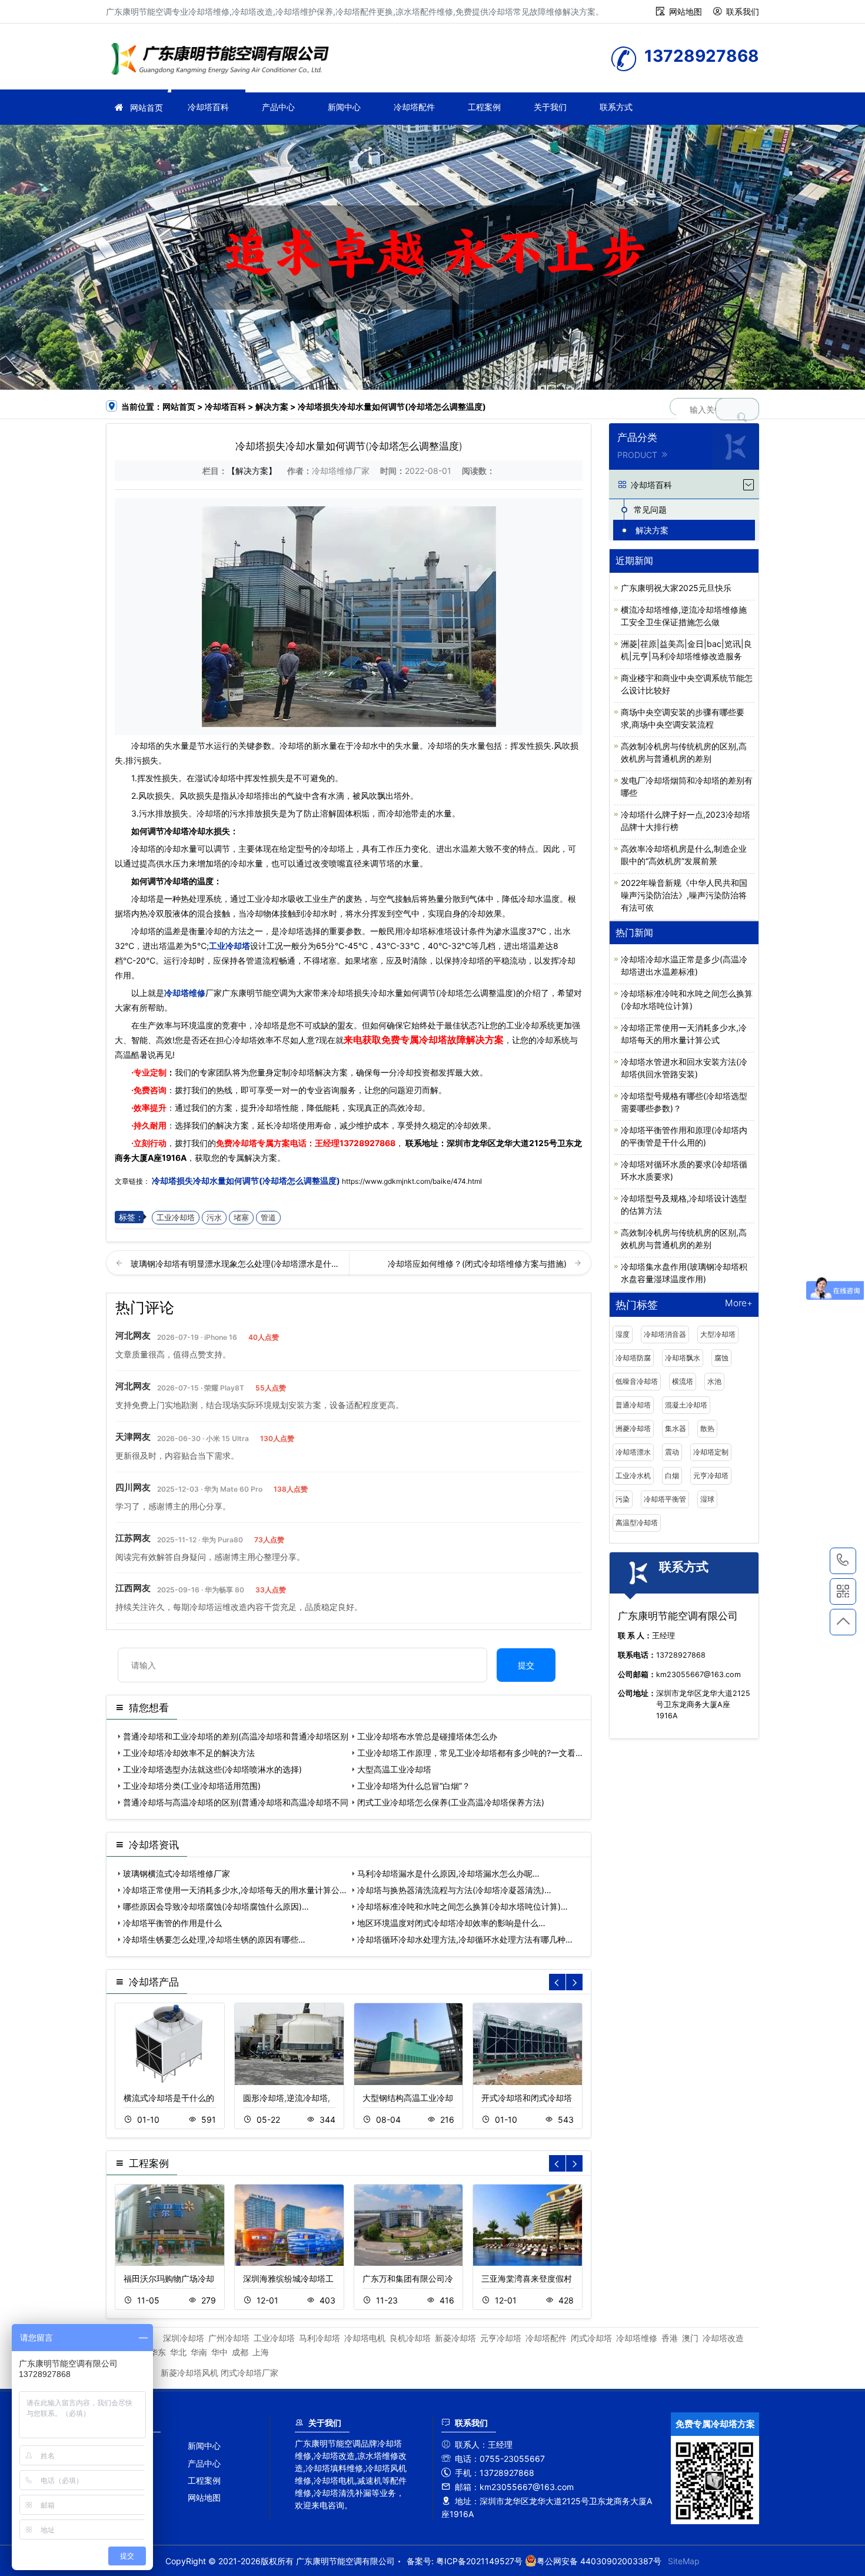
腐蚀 (721, 1358)
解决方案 (272, 406)
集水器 (676, 1428)
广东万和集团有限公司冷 (408, 2278)
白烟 (672, 1475)
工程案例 (484, 107)
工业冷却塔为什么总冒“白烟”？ (414, 1786)
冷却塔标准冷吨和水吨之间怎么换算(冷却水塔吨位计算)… (463, 1906)
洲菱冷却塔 (633, 1428)
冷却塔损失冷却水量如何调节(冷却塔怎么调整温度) (246, 1181)
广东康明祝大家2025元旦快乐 (676, 588)
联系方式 (616, 107)
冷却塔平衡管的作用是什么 (172, 1923)
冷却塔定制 (711, 1452)
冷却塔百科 (208, 107)
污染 (623, 1499)
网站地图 (686, 11)
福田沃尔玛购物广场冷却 (169, 2278)
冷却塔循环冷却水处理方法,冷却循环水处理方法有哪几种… (465, 1939)
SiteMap (684, 2561)
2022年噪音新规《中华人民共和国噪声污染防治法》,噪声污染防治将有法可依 (684, 895)
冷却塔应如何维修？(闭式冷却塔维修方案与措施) (478, 1264)
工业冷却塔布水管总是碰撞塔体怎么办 (427, 1736)
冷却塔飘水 (683, 1358)
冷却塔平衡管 (665, 1499)
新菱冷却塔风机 (189, 2373)
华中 (219, 2352)
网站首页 (147, 107)
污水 (214, 1218)
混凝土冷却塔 (686, 1405)
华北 (178, 2352)
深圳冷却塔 (184, 2338)
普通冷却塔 (633, 1405)
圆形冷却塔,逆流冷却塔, (287, 2098)
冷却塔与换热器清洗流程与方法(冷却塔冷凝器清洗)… (454, 1890)
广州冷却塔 (229, 2338)
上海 (261, 2352)
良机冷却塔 (410, 2338)
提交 (526, 1665)
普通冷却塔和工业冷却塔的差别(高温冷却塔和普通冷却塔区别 (236, 1736)
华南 (199, 2352)
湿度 (623, 1334)
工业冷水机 (633, 1475)
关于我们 (550, 107)
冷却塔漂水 (633, 1452)
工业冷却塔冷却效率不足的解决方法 (189, 1753)
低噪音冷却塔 (637, 1381)
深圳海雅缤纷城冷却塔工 (288, 2278)
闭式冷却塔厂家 (249, 2373)
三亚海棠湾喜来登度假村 (527, 2278)
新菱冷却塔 (455, 2338)
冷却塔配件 (414, 107)
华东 (158, 2352)
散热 (707, 1428)
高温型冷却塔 (637, 1523)
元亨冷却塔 (711, 1475)
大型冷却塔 (718, 1334)
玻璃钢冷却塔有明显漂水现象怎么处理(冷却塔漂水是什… (234, 1264)
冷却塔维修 (224, 60)
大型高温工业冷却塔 (394, 1769)
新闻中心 (344, 107)
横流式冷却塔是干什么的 (169, 2098)
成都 (240, 2352)
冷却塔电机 (365, 2338)
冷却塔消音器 (665, 1334)
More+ (739, 1304)
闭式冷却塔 (591, 2338)
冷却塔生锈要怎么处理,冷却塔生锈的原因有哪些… (214, 1939)
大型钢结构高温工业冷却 (408, 2098)
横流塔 (683, 1381)
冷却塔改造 (723, 2338)
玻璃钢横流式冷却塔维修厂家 (177, 1873)
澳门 (690, 2338)
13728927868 (367, 1143)
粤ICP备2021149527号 (479, 2561)
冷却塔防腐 (633, 1358)
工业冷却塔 (229, 946)
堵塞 (241, 1218)
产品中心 (278, 107)
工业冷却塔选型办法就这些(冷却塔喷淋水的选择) (212, 1769)
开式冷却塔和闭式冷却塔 (527, 2098)
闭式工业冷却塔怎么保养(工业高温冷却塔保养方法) (451, 1802)
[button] (574, 1982)
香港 (670, 2338)
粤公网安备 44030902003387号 (599, 2561)
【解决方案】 (252, 471)
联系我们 (743, 11)
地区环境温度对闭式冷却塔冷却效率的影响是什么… (451, 1923)
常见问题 (650, 509)
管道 (268, 1218)
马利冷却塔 (320, 2338)
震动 (672, 1452)
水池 (714, 1381)
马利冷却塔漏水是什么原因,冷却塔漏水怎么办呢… (448, 1873)
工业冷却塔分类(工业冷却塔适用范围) (192, 1786)
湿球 (707, 1499)
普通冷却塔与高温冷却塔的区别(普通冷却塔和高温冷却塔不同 (236, 1802)
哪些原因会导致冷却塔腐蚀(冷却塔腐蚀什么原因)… (216, 1906)
